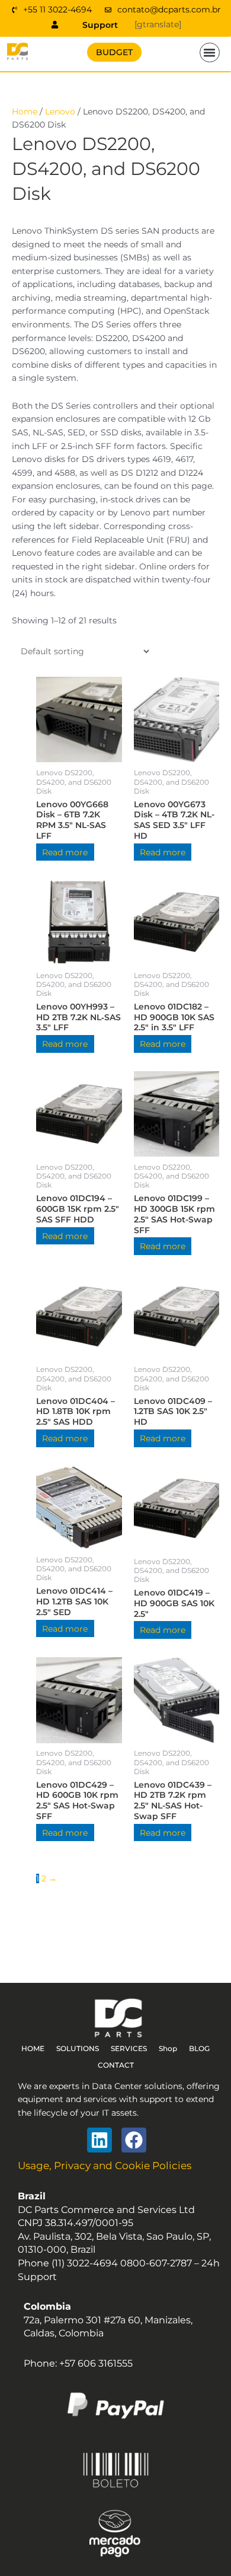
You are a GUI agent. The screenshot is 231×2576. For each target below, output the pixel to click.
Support (100, 25)
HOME (33, 2048)
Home (25, 112)
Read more (65, 852)
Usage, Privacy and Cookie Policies (105, 2166)
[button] (210, 53)
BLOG (199, 2048)
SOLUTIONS (78, 2048)
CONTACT (116, 2065)
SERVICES (129, 2048)
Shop (168, 2048)
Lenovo (60, 112)
